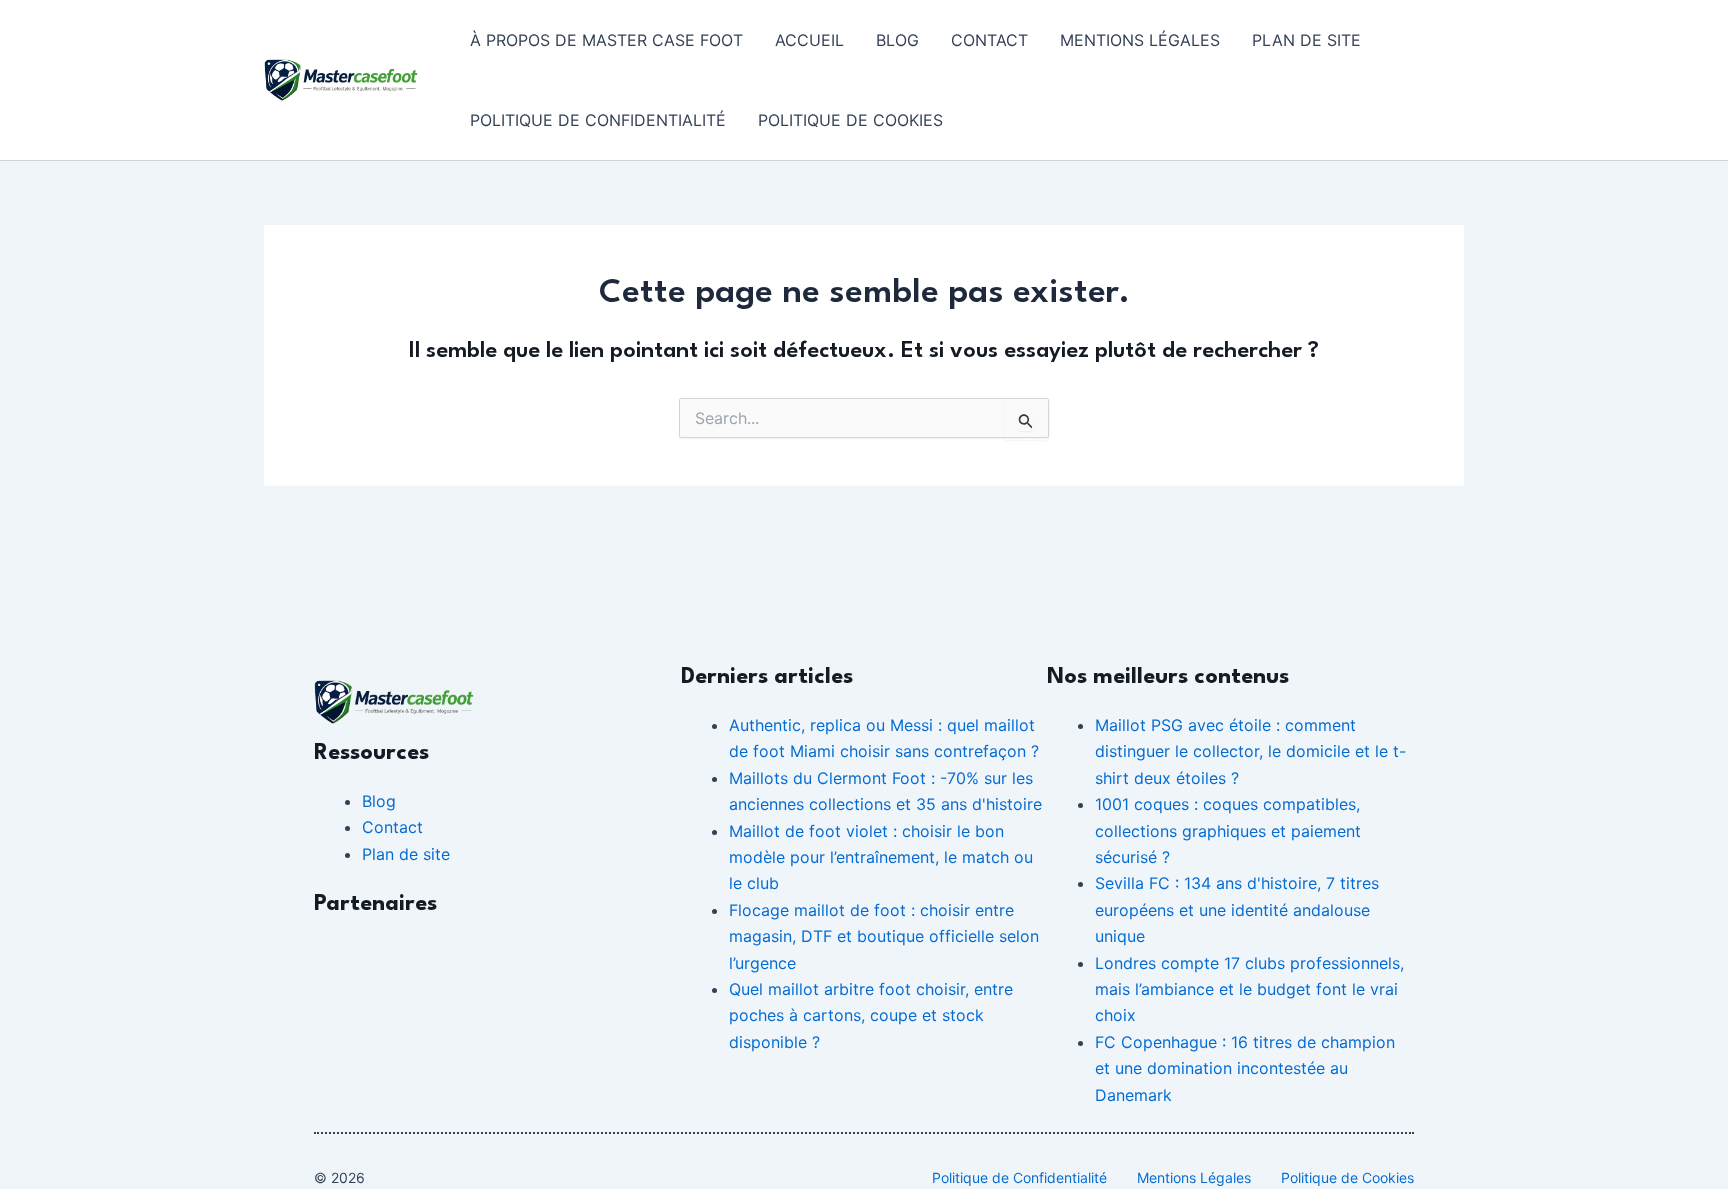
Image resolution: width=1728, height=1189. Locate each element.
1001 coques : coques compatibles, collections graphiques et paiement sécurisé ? (1228, 830)
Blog (897, 40)
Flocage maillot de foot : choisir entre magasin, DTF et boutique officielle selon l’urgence (884, 936)
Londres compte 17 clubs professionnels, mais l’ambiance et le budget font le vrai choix (1249, 989)
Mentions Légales (1140, 40)
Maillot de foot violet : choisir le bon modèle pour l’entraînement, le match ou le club (881, 857)
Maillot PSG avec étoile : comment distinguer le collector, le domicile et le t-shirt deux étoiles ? (1250, 751)
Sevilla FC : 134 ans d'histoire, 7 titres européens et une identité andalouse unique (1237, 909)
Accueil (809, 40)
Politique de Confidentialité (598, 120)
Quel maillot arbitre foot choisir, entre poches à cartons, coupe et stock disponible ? (871, 1015)
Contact (989, 40)
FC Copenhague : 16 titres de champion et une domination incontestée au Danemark (1245, 1068)
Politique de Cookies (850, 120)
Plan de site (1306, 40)
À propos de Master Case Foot (606, 40)
